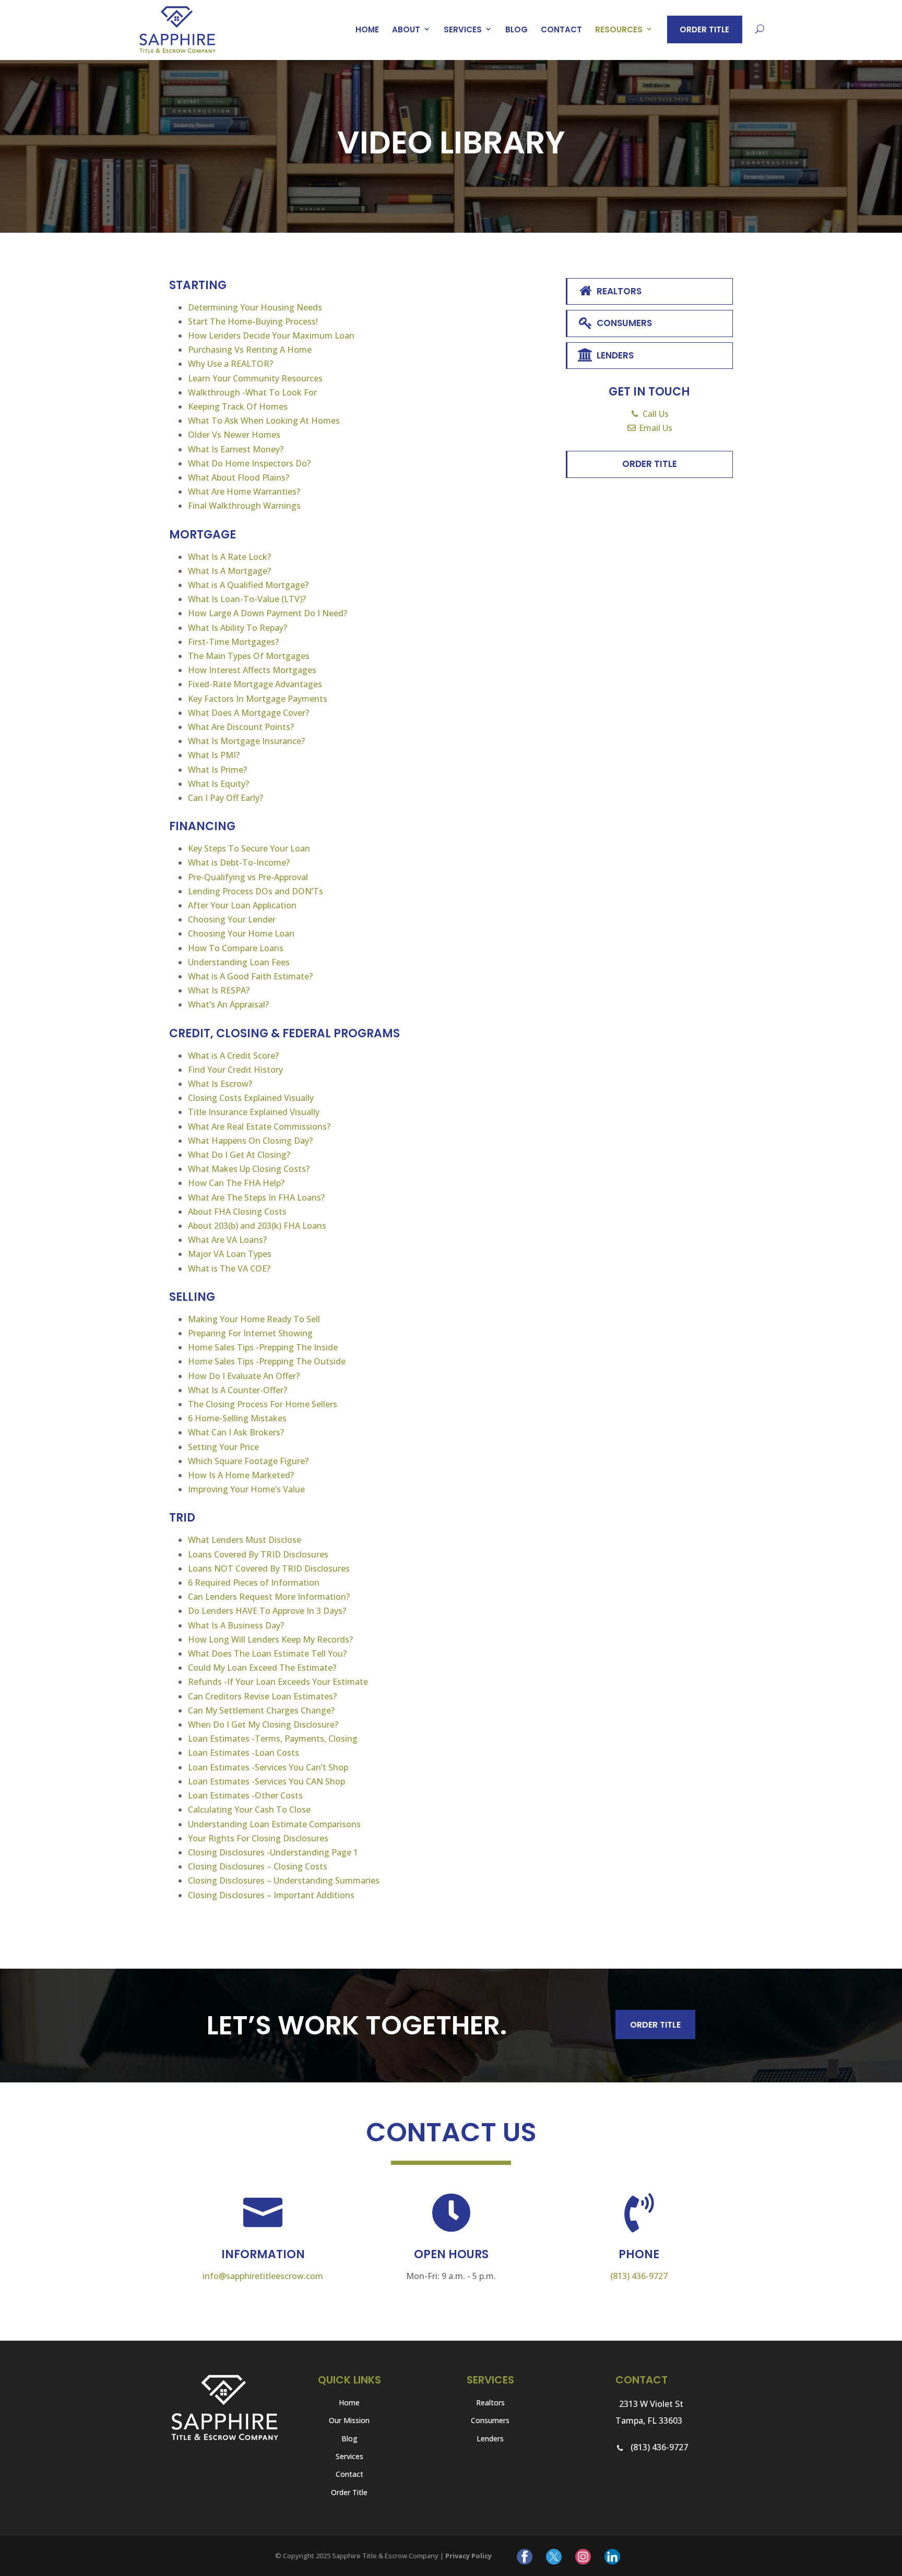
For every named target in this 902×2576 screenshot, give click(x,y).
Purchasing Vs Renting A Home (250, 350)
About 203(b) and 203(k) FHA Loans (257, 1226)
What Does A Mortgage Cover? (248, 713)
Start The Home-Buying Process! (253, 321)
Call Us (656, 414)
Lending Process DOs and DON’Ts (256, 891)
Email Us (656, 428)
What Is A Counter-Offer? (238, 1390)
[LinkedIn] (612, 2556)
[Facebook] (525, 2556)
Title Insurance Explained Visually (254, 1112)
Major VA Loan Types (230, 1254)
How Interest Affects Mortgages (252, 670)
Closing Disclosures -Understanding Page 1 (273, 1852)
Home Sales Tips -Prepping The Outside (267, 1361)
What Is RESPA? (219, 990)
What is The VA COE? (229, 1268)
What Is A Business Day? (236, 1625)
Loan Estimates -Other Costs (245, 1795)
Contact (561, 29)
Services (463, 29)
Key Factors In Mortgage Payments (258, 699)
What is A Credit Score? (233, 1056)
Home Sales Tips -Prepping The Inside (263, 1347)
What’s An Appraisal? (228, 1004)
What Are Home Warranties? (244, 492)
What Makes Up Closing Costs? (249, 1169)
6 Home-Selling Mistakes (237, 1418)
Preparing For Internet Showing (250, 1333)
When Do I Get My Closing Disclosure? (263, 1724)
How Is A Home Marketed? (241, 1475)
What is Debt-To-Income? (239, 862)
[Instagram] (583, 2556)
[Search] (760, 30)
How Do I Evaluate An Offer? (244, 1376)
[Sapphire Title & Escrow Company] (177, 29)
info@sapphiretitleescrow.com (263, 2276)
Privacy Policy (468, 2556)
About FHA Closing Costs (237, 1212)
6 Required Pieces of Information (254, 1583)
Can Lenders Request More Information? (269, 1597)
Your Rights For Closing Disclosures (258, 1838)
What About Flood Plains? (239, 477)
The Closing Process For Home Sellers (263, 1404)
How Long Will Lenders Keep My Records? (270, 1639)
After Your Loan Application (242, 905)
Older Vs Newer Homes (234, 435)
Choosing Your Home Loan (241, 933)
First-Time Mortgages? (233, 642)
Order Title (704, 29)
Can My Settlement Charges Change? (261, 1710)
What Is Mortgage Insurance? (246, 741)
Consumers (624, 323)
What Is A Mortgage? (229, 571)
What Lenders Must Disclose (245, 1540)
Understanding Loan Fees (239, 962)
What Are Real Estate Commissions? (259, 1127)
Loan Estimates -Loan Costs (244, 1753)
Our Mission (349, 2420)
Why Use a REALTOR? (230, 364)
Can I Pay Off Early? (225, 798)
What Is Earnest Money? (236, 449)
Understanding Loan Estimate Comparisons (274, 1824)
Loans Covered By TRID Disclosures (258, 1554)
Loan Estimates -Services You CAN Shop (266, 1781)
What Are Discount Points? (241, 727)
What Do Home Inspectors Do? (249, 463)
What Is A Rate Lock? (229, 557)
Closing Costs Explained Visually (251, 1098)
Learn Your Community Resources (255, 378)
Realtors (619, 291)
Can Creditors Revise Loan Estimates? (262, 1696)
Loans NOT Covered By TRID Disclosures (269, 1568)
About (406, 29)
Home (367, 29)
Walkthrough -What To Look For (252, 392)
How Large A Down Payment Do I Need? (268, 613)
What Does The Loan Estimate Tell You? (267, 1654)
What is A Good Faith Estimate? (250, 976)
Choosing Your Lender (232, 919)
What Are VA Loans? (227, 1240)
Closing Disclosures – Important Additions (271, 1895)
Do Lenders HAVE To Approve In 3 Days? (267, 1611)
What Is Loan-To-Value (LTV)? (247, 599)
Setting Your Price (223, 1447)
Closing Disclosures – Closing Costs (258, 1866)
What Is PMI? (214, 755)
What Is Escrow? (220, 1084)
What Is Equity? (218, 784)
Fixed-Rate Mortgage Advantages (255, 684)
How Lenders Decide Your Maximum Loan (271, 336)
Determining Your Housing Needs (255, 307)
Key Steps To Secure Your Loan (249, 848)
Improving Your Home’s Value (246, 1489)
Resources (619, 29)
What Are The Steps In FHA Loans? (256, 1197)
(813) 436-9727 (639, 2276)
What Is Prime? (217, 770)
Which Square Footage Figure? (248, 1461)
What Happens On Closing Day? (250, 1141)
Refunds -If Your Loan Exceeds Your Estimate (278, 1682)
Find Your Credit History (235, 1070)
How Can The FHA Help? (236, 1183)
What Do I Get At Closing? (239, 1155)
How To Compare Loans (236, 948)
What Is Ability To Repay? (238, 628)
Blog (517, 29)
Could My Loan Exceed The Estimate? (262, 1668)
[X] (554, 2556)
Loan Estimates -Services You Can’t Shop (268, 1767)
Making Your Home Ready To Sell (254, 1319)
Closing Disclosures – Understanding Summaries (284, 1880)
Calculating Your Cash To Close (249, 1810)
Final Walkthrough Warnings (244, 506)
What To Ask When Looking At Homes (264, 421)
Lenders (615, 355)
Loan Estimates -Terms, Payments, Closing (273, 1739)
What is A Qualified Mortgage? (248, 585)
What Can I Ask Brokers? (236, 1432)
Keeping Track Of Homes (238, 406)
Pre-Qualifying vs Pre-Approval (248, 877)
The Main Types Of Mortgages (249, 656)
